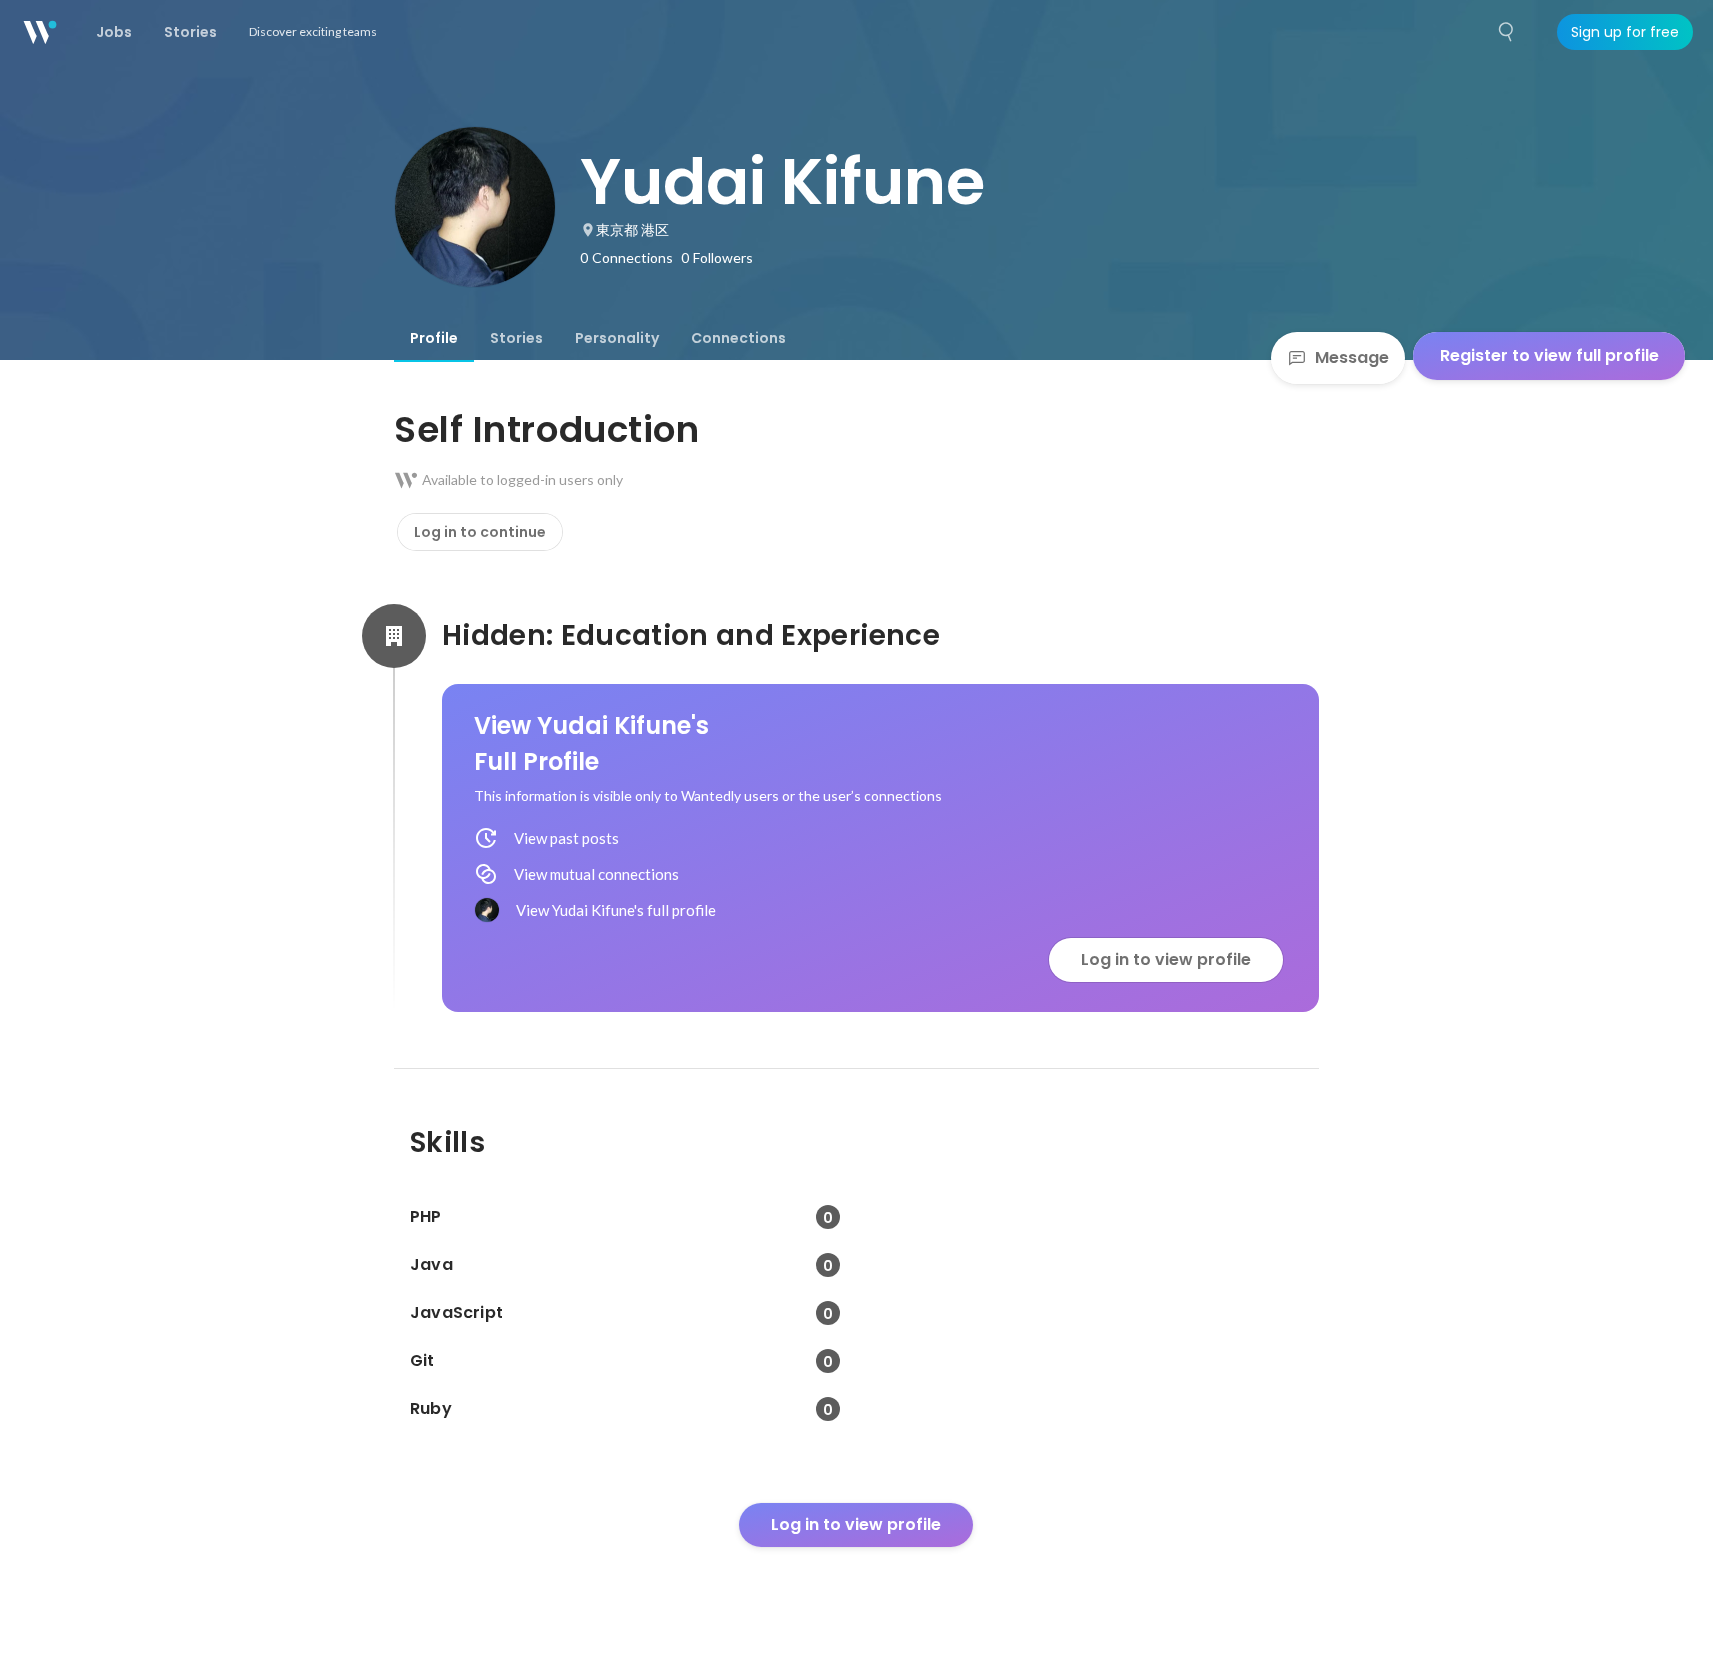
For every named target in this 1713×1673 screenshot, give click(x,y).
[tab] (434, 338)
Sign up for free (1625, 32)
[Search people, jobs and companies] (1507, 32)
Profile (434, 338)
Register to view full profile (1549, 355)
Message (1352, 357)
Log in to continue (480, 532)
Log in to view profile (1166, 959)
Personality (617, 338)
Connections (738, 338)
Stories (516, 338)
